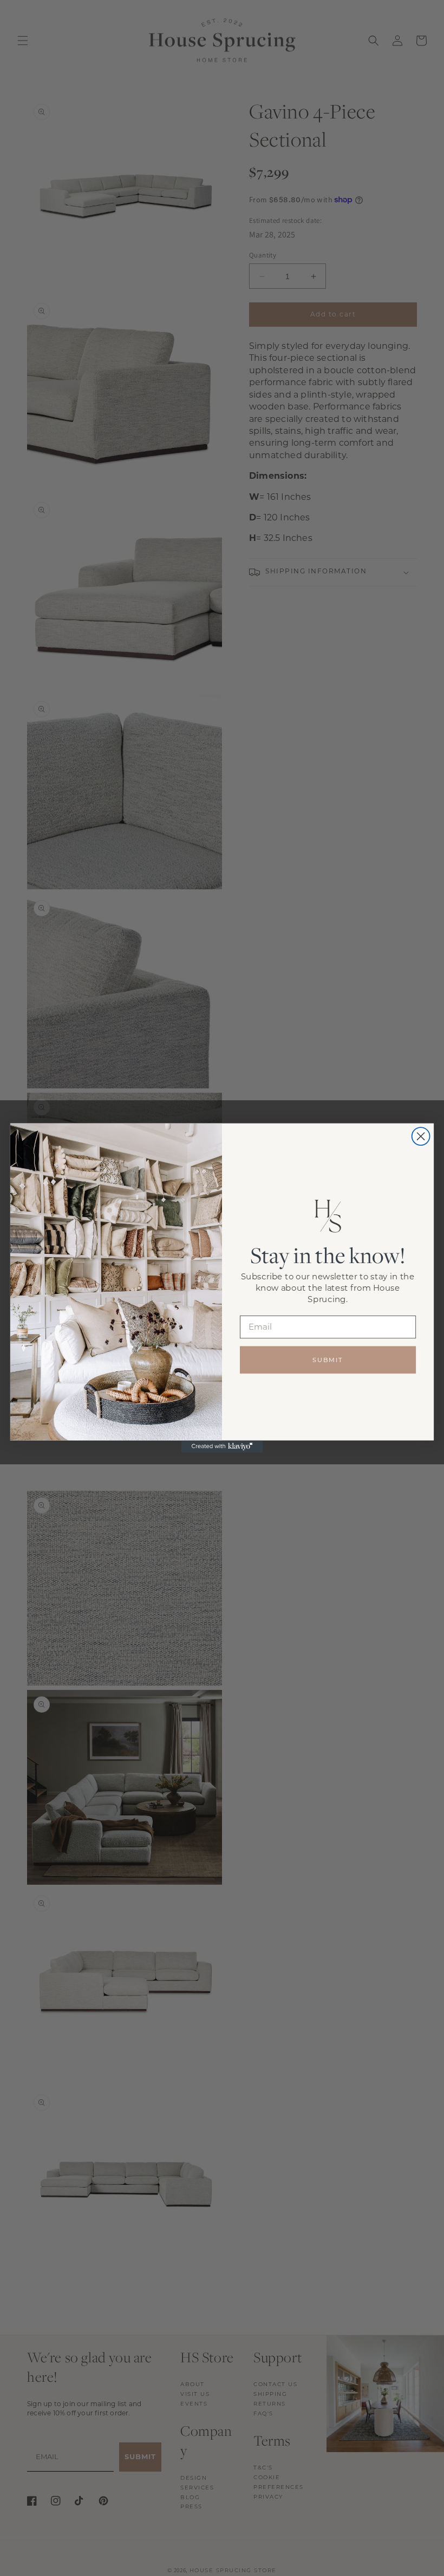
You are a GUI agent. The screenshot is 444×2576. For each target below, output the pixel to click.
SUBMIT (328, 1359)
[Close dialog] (421, 1136)
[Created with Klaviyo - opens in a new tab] (222, 1447)
